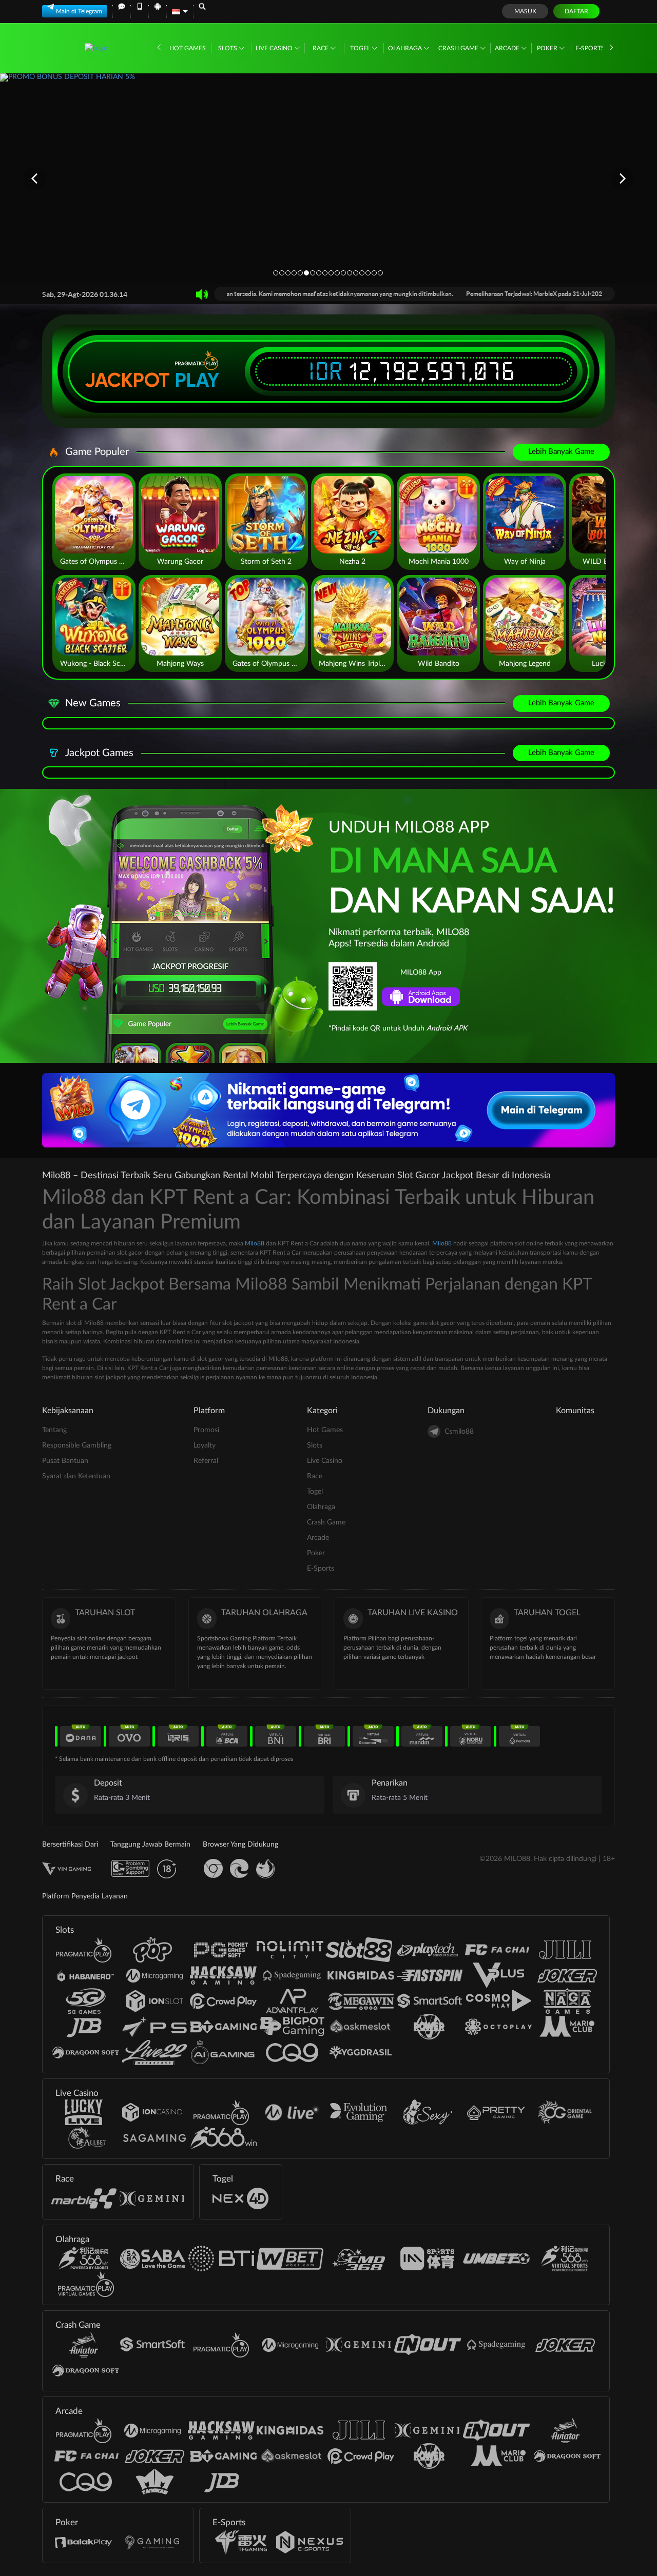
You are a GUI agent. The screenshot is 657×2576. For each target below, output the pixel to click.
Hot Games (188, 48)
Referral (206, 1461)
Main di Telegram (79, 11)
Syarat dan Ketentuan (76, 1476)
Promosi (206, 1430)
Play (197, 380)
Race (321, 48)
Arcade (508, 48)
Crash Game (459, 48)
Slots (228, 48)
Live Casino (275, 48)
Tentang (54, 1430)
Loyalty (205, 1445)
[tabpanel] (328, 178)
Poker (548, 48)
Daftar (576, 11)
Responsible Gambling (77, 1445)
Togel (361, 48)
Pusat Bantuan (65, 1461)
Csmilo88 (459, 1432)
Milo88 (255, 1243)
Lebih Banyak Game (561, 452)
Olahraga (406, 48)
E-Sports (591, 48)
